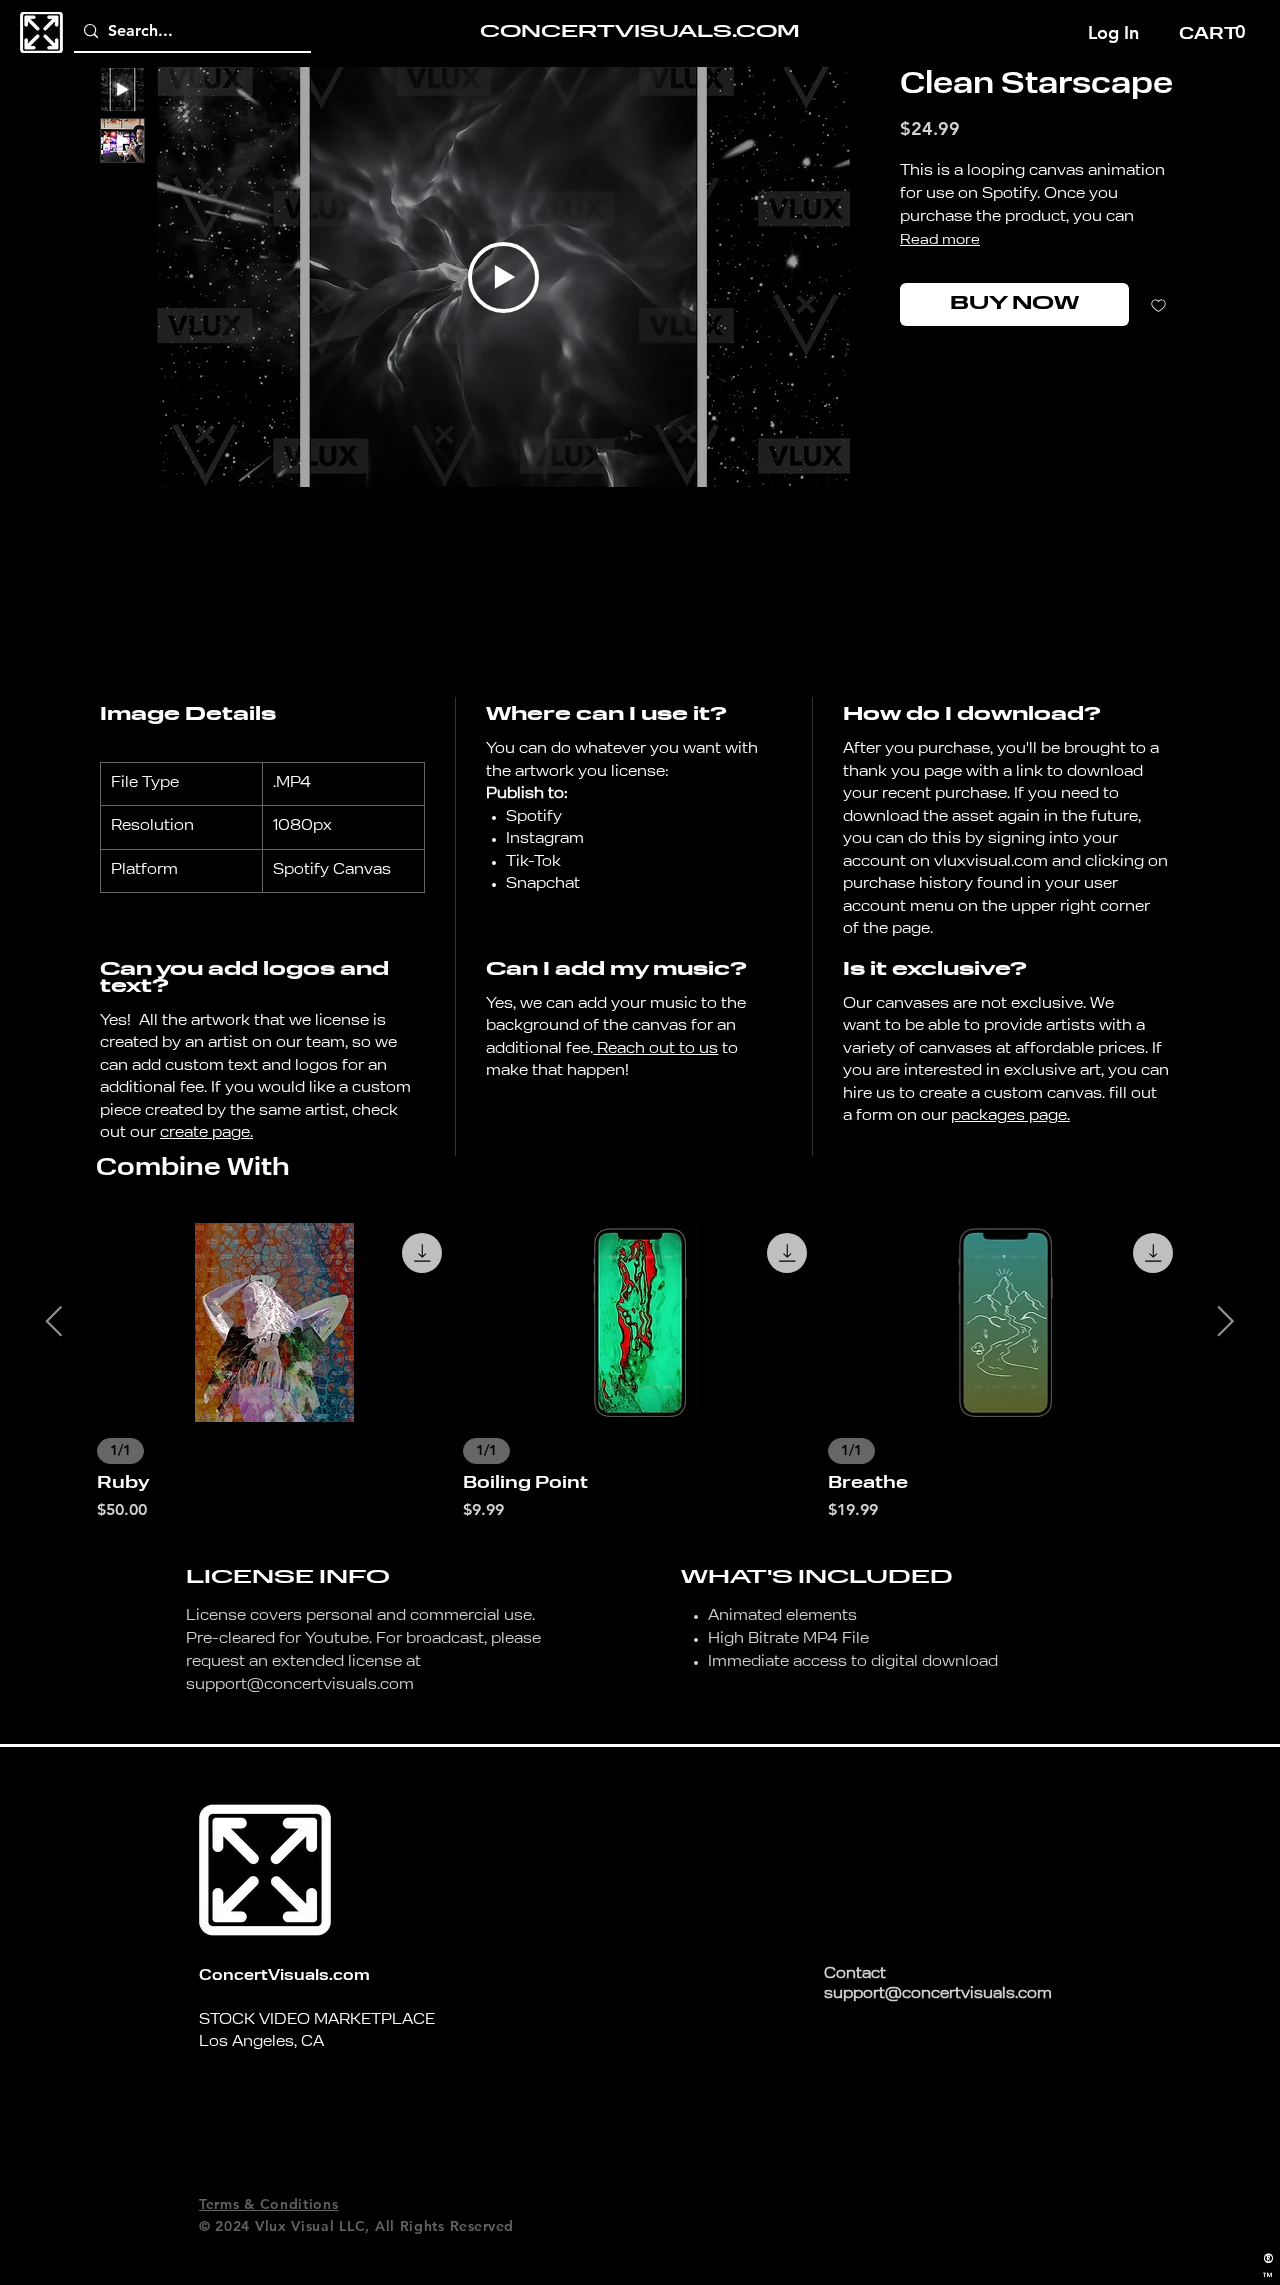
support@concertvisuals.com (300, 1685)
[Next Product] (1226, 1321)
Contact (855, 1974)
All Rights (409, 2226)
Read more (940, 240)
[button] (1214, 32)
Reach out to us (655, 1049)
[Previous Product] (54, 1321)
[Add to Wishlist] (1158, 304)
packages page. (1010, 1116)
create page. (206, 1133)
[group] (640, 1372)
